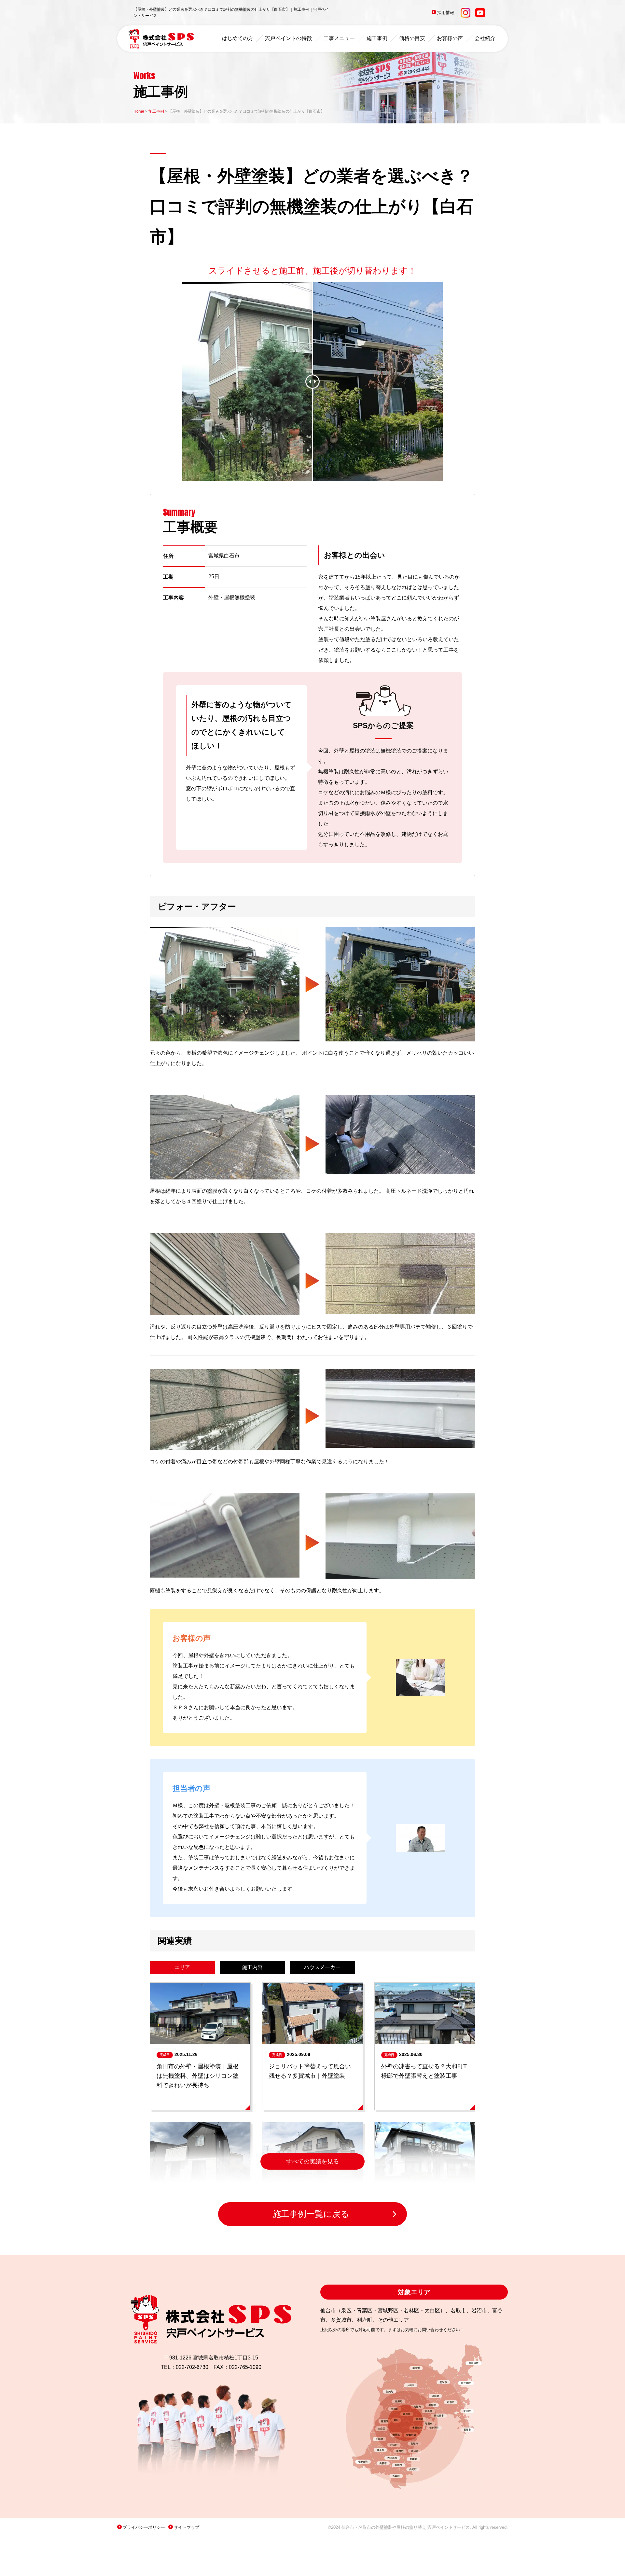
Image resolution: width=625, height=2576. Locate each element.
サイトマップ (187, 2527)
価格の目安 (412, 38)
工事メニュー (339, 38)
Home (139, 111)
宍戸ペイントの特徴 (288, 38)
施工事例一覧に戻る (311, 2214)
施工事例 (377, 38)
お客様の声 (450, 38)
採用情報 (446, 13)
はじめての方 (238, 38)
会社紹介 (485, 38)
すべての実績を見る (312, 2161)
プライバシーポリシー (144, 2527)
